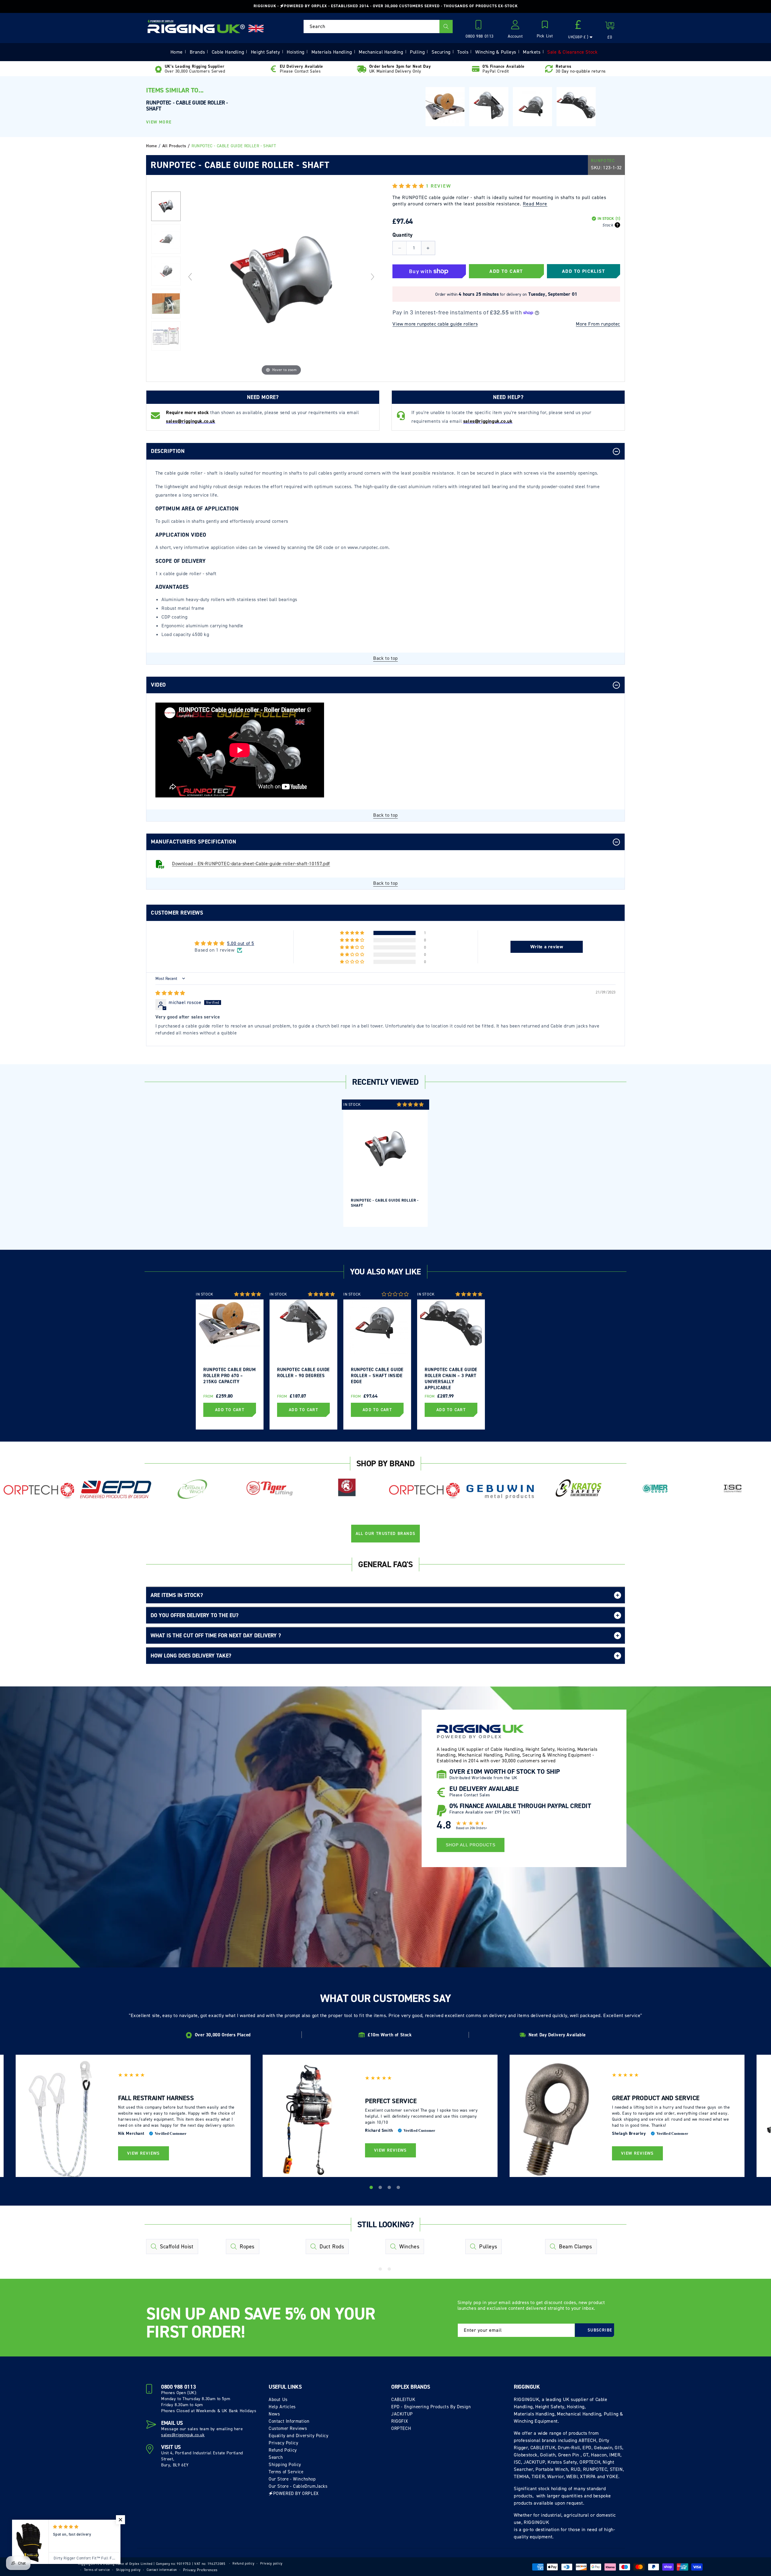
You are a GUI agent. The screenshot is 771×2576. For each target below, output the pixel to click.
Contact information (162, 2570)
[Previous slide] (190, 277)
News (274, 2414)
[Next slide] (373, 277)
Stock (608, 225)
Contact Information (289, 2421)
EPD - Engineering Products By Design (431, 2407)
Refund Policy (283, 2450)
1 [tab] (372, 2188)
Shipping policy (128, 2570)
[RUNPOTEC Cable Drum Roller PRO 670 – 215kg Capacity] (445, 107)
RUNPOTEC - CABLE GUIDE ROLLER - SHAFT (385, 1203)
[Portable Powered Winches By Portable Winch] (193, 1489)
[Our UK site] (256, 28)
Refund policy (243, 2564)
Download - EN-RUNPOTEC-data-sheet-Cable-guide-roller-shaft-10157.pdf (251, 864)
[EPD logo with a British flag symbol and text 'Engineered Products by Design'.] (116, 1490)
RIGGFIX (400, 2421)
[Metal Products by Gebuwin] (501, 1491)
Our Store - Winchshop (292, 2479)
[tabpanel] (385, 1163)
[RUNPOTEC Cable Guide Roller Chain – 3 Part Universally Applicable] (576, 105)
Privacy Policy (283, 2443)
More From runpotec (598, 324)
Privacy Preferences (200, 2570)
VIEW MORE (159, 122)
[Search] (446, 27)
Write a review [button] (547, 947)
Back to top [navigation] (385, 658)
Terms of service (97, 2570)
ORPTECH (401, 2428)
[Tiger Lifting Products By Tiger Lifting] (270, 1489)
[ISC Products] (732, 1489)
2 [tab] (381, 2188)
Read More (535, 204)
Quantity (403, 235)
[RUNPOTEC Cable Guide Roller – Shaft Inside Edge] (532, 107)
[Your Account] (515, 27)
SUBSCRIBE (600, 2330)
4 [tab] (399, 2188)
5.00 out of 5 (241, 943)
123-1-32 (612, 168)
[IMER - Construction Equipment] (655, 1489)
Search (276, 2457)
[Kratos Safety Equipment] (578, 1489)
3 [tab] (390, 2188)
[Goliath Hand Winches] (347, 1489)
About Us (278, 2400)
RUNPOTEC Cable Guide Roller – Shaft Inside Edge (377, 1376)
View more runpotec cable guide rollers (435, 324)
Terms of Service (286, 2472)
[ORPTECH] (39, 1491)
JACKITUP (402, 2414)
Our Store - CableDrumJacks (298, 2486)
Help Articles (282, 2407)
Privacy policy (271, 2564)
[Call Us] (480, 27)
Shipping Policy (285, 2465)
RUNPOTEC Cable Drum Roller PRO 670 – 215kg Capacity (229, 1376)
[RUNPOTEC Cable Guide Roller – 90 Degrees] (489, 107)
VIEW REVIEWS (144, 2153)
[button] (545, 30)
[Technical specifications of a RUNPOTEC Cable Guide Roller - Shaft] (166, 336)
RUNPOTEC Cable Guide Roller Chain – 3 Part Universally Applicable (451, 1378)
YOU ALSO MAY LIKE (385, 1272)
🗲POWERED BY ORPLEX (294, 2493)
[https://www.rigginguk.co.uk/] (196, 27)
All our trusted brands (386, 1534)
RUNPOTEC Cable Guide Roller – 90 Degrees (303, 1373)
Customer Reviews (288, 2428)
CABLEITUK (403, 2400)
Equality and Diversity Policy (298, 2436)
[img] (170, 993)
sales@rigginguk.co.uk (183, 2435)
